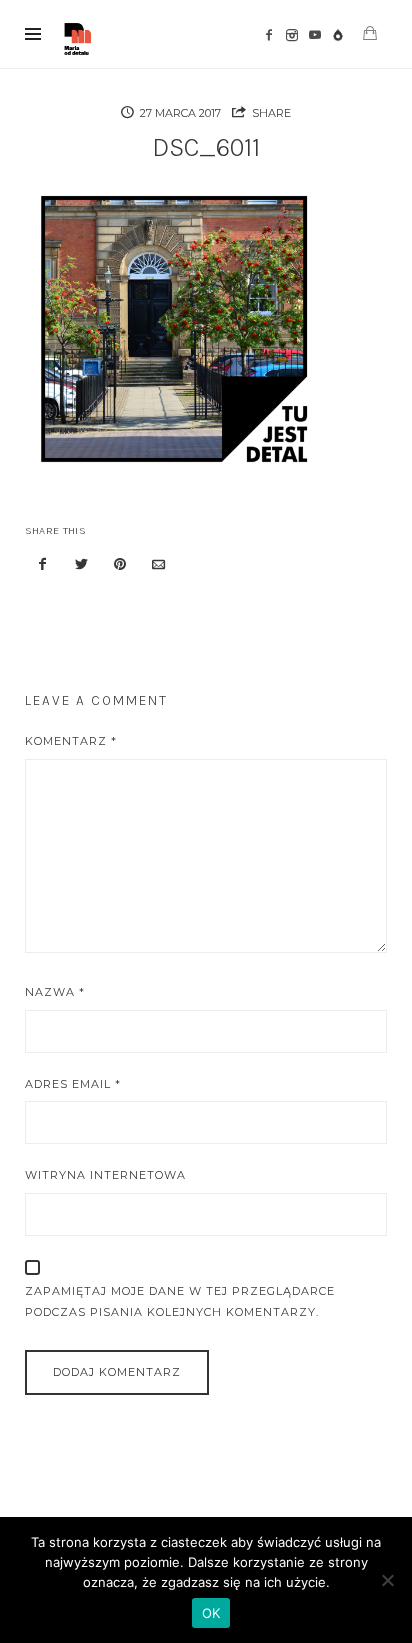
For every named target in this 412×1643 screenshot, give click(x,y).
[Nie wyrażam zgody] (387, 1580)
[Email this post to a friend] (159, 565)
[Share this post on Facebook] (43, 565)
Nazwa (55, 992)
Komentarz (71, 741)
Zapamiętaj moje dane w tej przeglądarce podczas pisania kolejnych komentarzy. (180, 1301)
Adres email (73, 1084)
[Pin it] (120, 565)
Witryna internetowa (105, 1175)
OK (211, 1613)
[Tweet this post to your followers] (81, 565)
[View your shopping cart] (370, 33)
